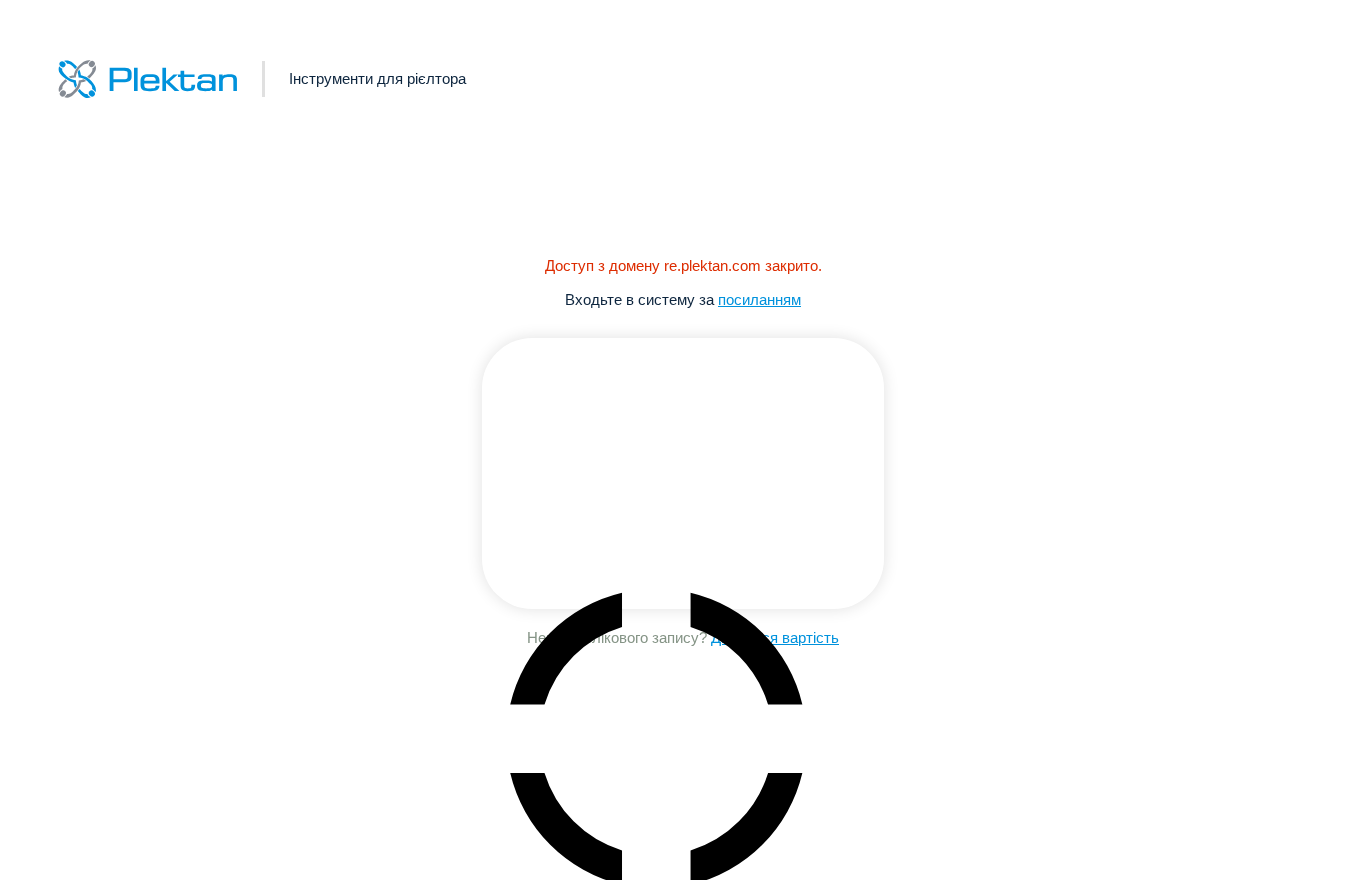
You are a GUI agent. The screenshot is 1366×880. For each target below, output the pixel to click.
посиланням (759, 299)
